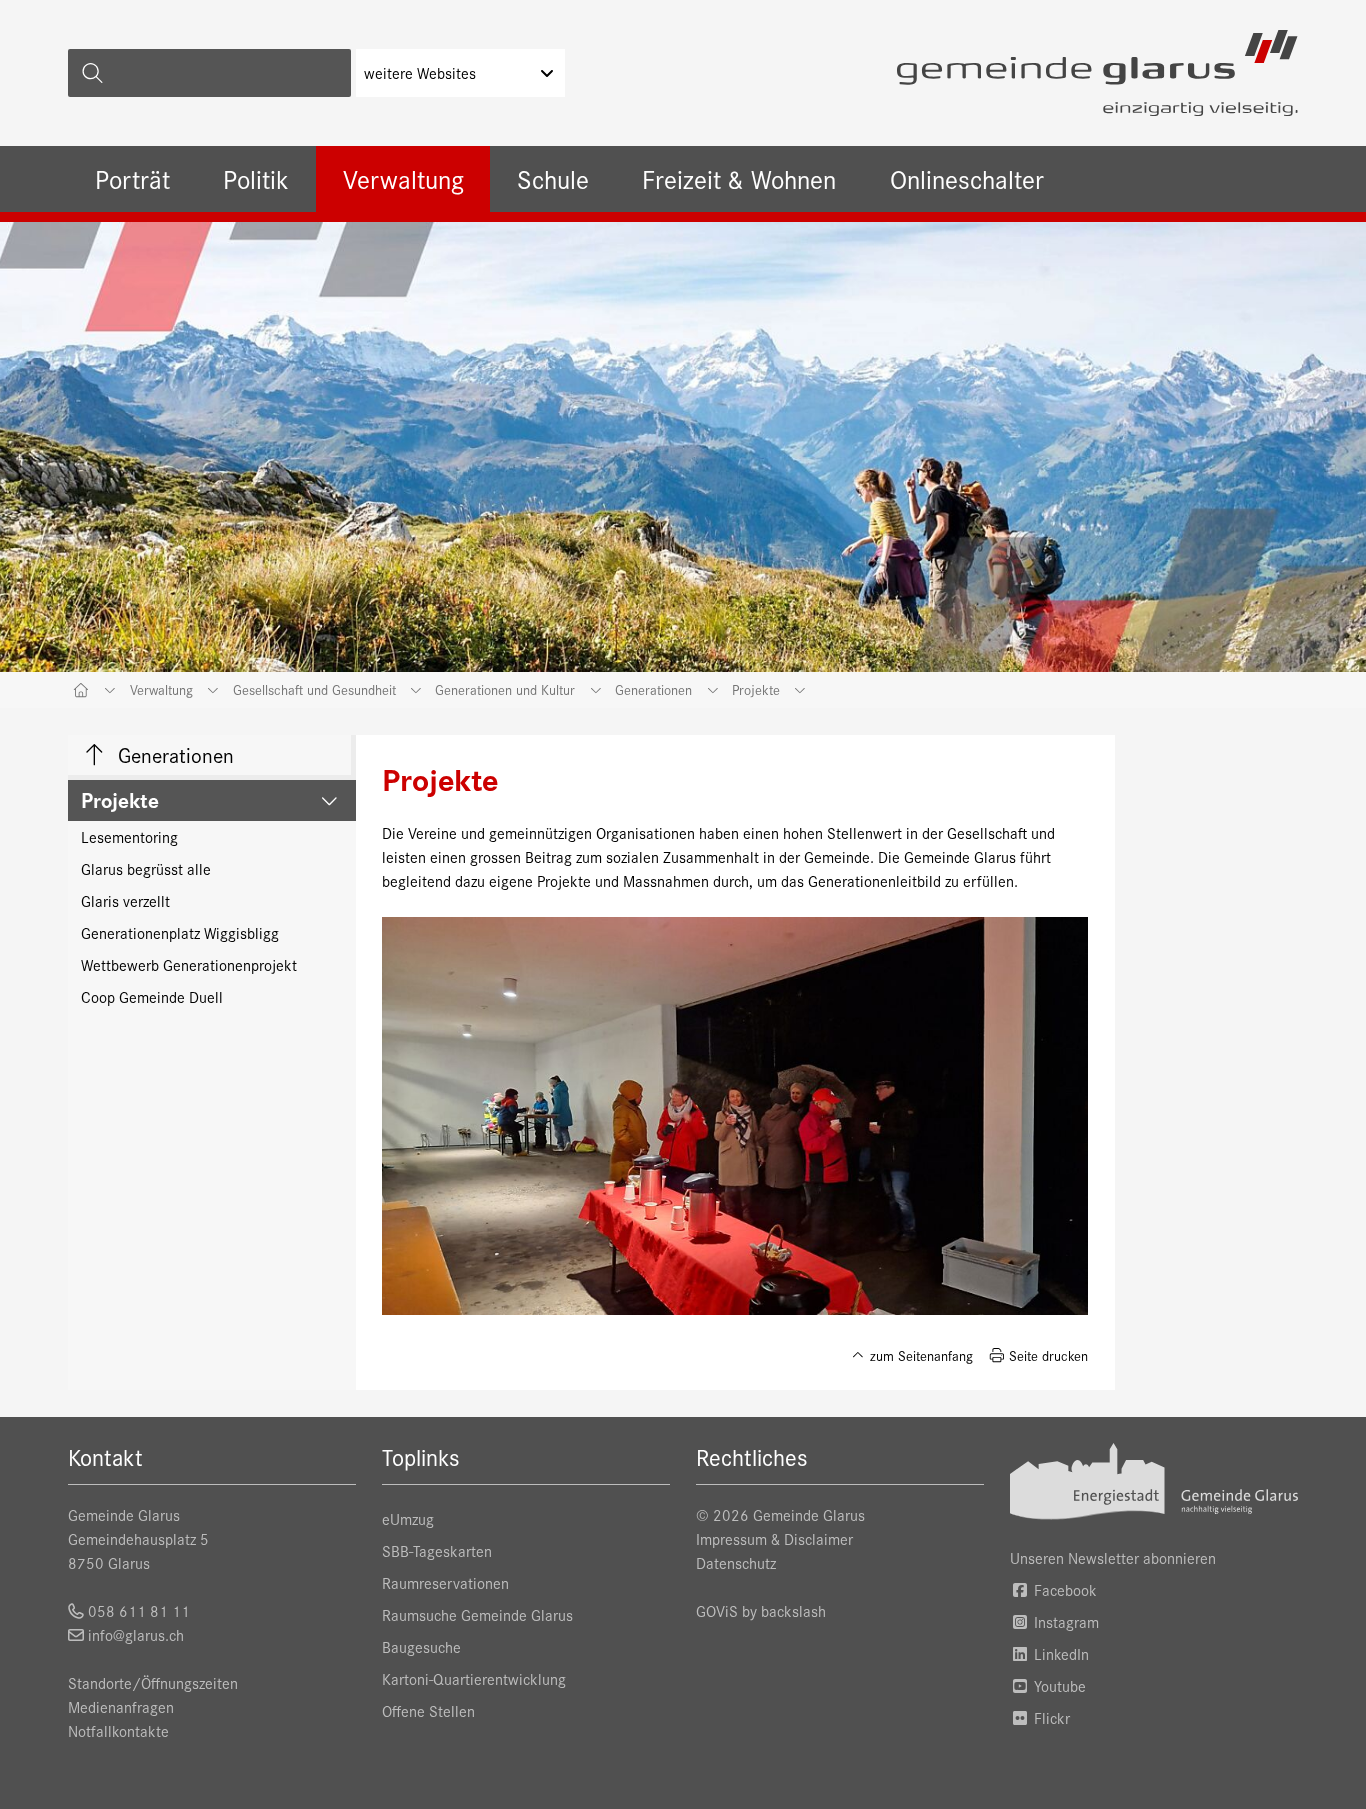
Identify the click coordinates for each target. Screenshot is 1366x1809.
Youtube (1058, 1685)
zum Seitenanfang (919, 1355)
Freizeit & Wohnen (739, 178)
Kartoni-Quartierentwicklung (474, 1678)
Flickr (1050, 1717)
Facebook (1063, 1589)
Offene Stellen (428, 1710)
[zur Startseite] (1097, 73)
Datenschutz (736, 1562)
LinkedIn (1059, 1653)
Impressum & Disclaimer (774, 1538)
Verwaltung (403, 178)
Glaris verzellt (125, 900)
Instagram (1064, 1621)
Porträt (132, 178)
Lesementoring (129, 836)
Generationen (173, 754)
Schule (553, 178)
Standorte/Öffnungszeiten (153, 1682)
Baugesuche (421, 1646)
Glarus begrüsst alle (146, 868)
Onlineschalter (967, 178)
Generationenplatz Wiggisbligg (180, 932)
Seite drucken (1046, 1355)
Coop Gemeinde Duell (152, 996)
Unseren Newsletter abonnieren (1113, 1557)
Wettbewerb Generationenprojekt (189, 964)
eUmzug (408, 1518)
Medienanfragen (121, 1706)
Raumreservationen (445, 1582)
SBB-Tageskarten (437, 1550)
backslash (793, 1610)
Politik (256, 178)
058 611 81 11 (139, 1610)
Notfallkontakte (118, 1730)
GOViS (717, 1610)
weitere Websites (420, 72)
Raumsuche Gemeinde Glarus (477, 1614)
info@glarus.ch (136, 1634)
